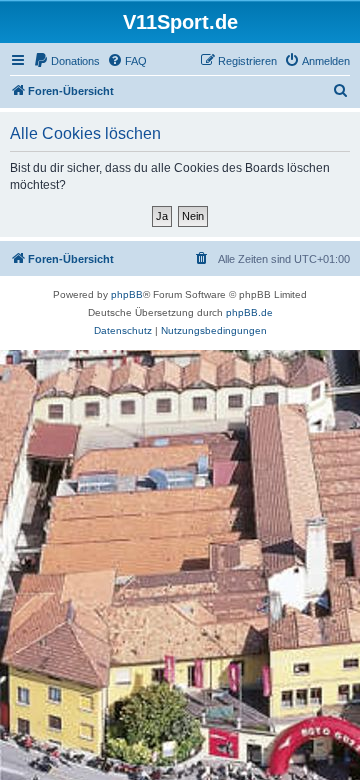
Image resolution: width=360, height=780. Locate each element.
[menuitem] (66, 61)
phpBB (127, 294)
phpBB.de (249, 312)
